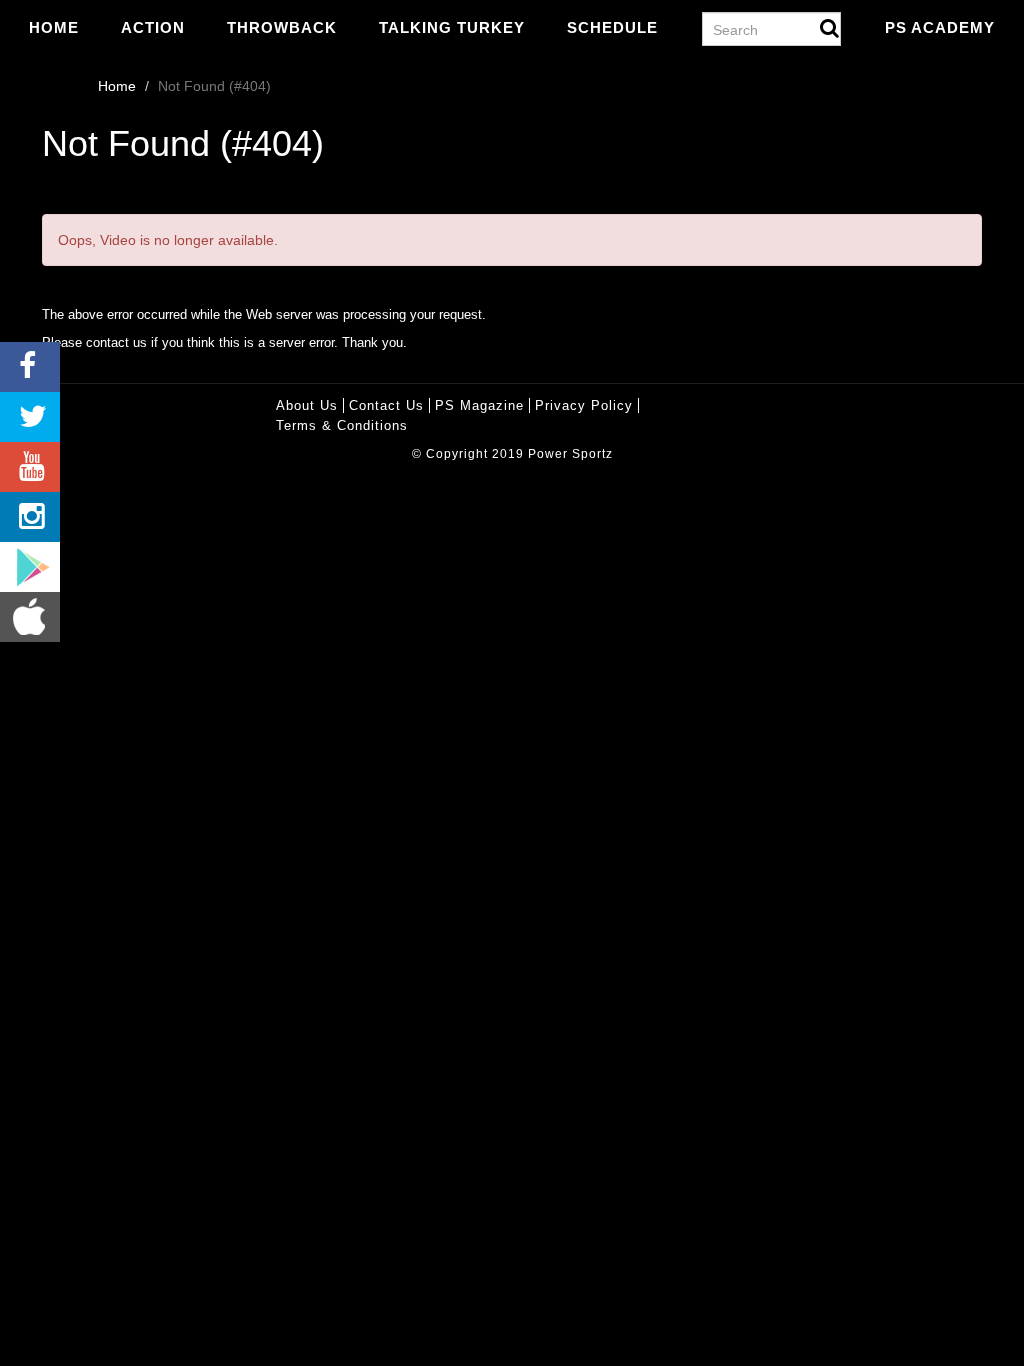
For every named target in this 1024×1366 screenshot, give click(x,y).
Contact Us (386, 405)
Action (153, 27)
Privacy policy (584, 405)
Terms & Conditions (342, 425)
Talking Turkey (452, 27)
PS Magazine (479, 405)
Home (54, 27)
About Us (307, 405)
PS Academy (940, 27)
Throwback (282, 27)
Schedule (612, 27)
